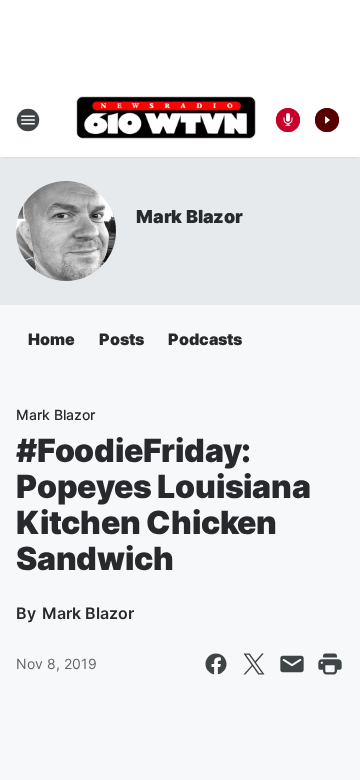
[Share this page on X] (254, 664)
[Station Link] (166, 119)
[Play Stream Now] (327, 120)
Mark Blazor (189, 216)
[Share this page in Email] (292, 664)
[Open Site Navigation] (28, 120)
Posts (121, 339)
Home (51, 339)
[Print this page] (330, 664)
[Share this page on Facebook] (216, 664)
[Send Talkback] (288, 120)
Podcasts (205, 339)
